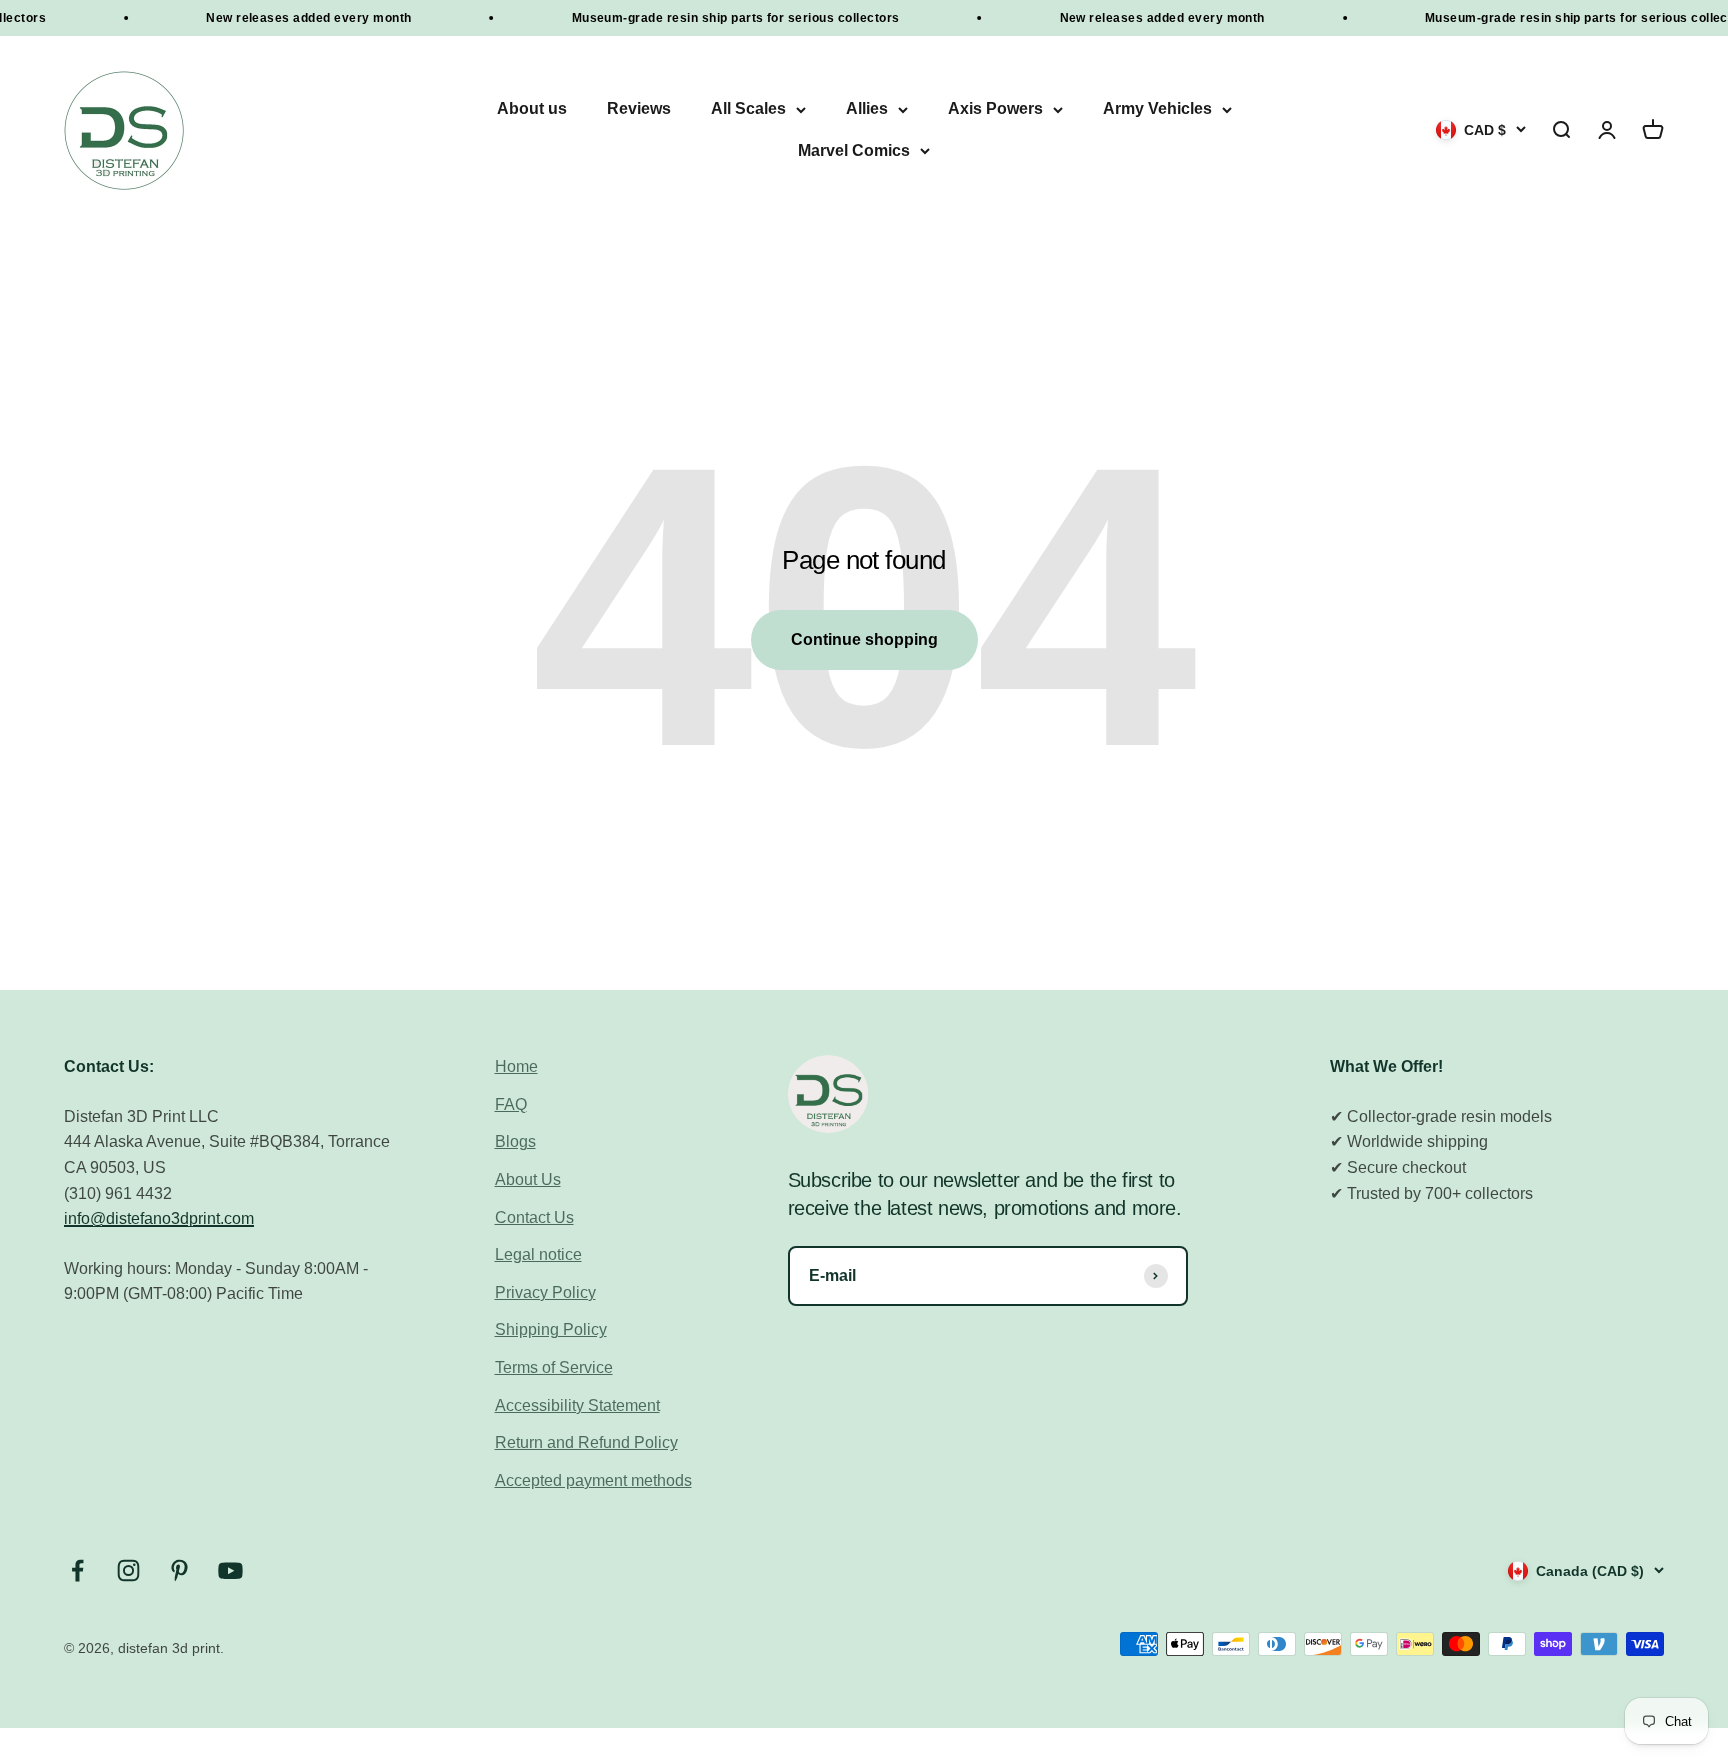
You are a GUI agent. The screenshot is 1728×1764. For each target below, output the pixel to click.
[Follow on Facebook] (77, 1570)
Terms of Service (554, 1367)
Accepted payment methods (593, 1480)
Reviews (639, 109)
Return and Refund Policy (586, 1442)
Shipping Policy (551, 1329)
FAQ (511, 1104)
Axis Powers (995, 109)
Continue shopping (864, 639)
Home (516, 1066)
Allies (867, 109)
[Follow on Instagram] (128, 1570)
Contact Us (534, 1217)
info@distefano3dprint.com (159, 1218)
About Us (528, 1179)
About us (532, 109)
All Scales (748, 109)
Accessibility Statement (577, 1405)
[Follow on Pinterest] (179, 1570)
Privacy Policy (545, 1292)
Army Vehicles (1157, 109)
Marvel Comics (854, 150)
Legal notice (538, 1254)
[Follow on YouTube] (230, 1570)
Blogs (515, 1141)
